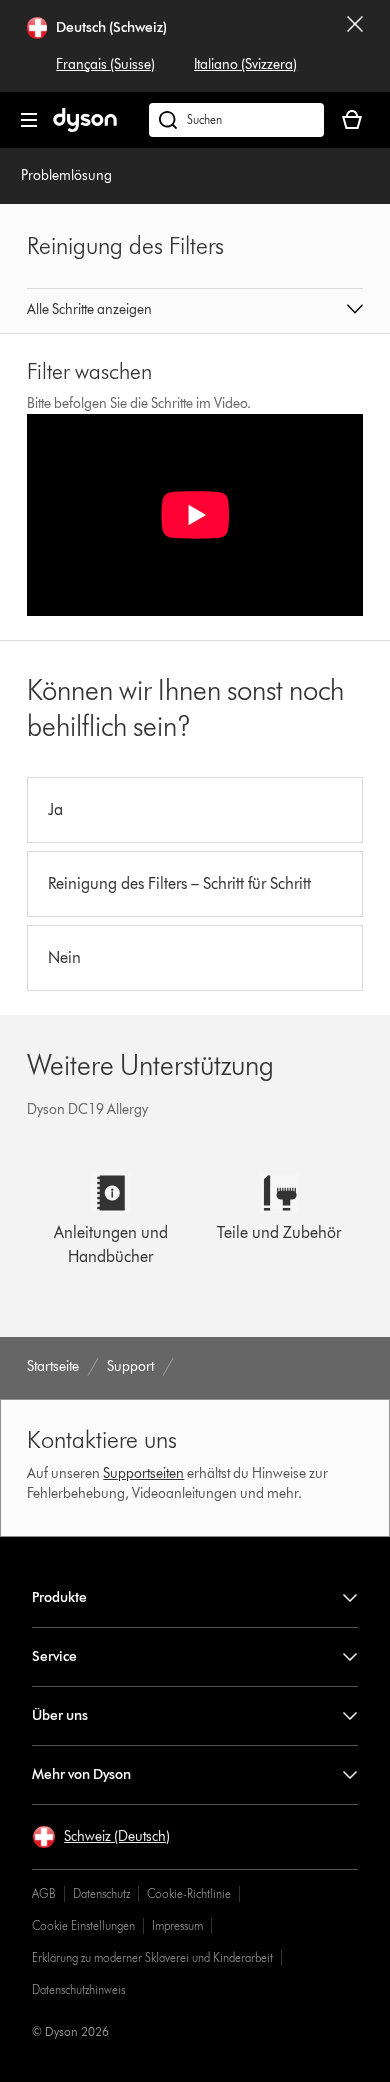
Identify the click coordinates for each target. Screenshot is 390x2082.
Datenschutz (101, 1893)
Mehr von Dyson (81, 1774)
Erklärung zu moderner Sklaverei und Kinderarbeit (152, 1957)
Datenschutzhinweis (78, 1989)
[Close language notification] (355, 46)
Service (54, 1656)
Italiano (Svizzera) (245, 64)
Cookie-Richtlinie (189, 1893)
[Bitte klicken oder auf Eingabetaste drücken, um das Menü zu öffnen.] (29, 120)
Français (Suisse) (105, 64)
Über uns (60, 1715)
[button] (194, 311)
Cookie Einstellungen (83, 1925)
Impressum (177, 1925)
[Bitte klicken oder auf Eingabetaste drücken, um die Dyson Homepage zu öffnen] (85, 127)
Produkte (59, 1597)
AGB (44, 1893)
